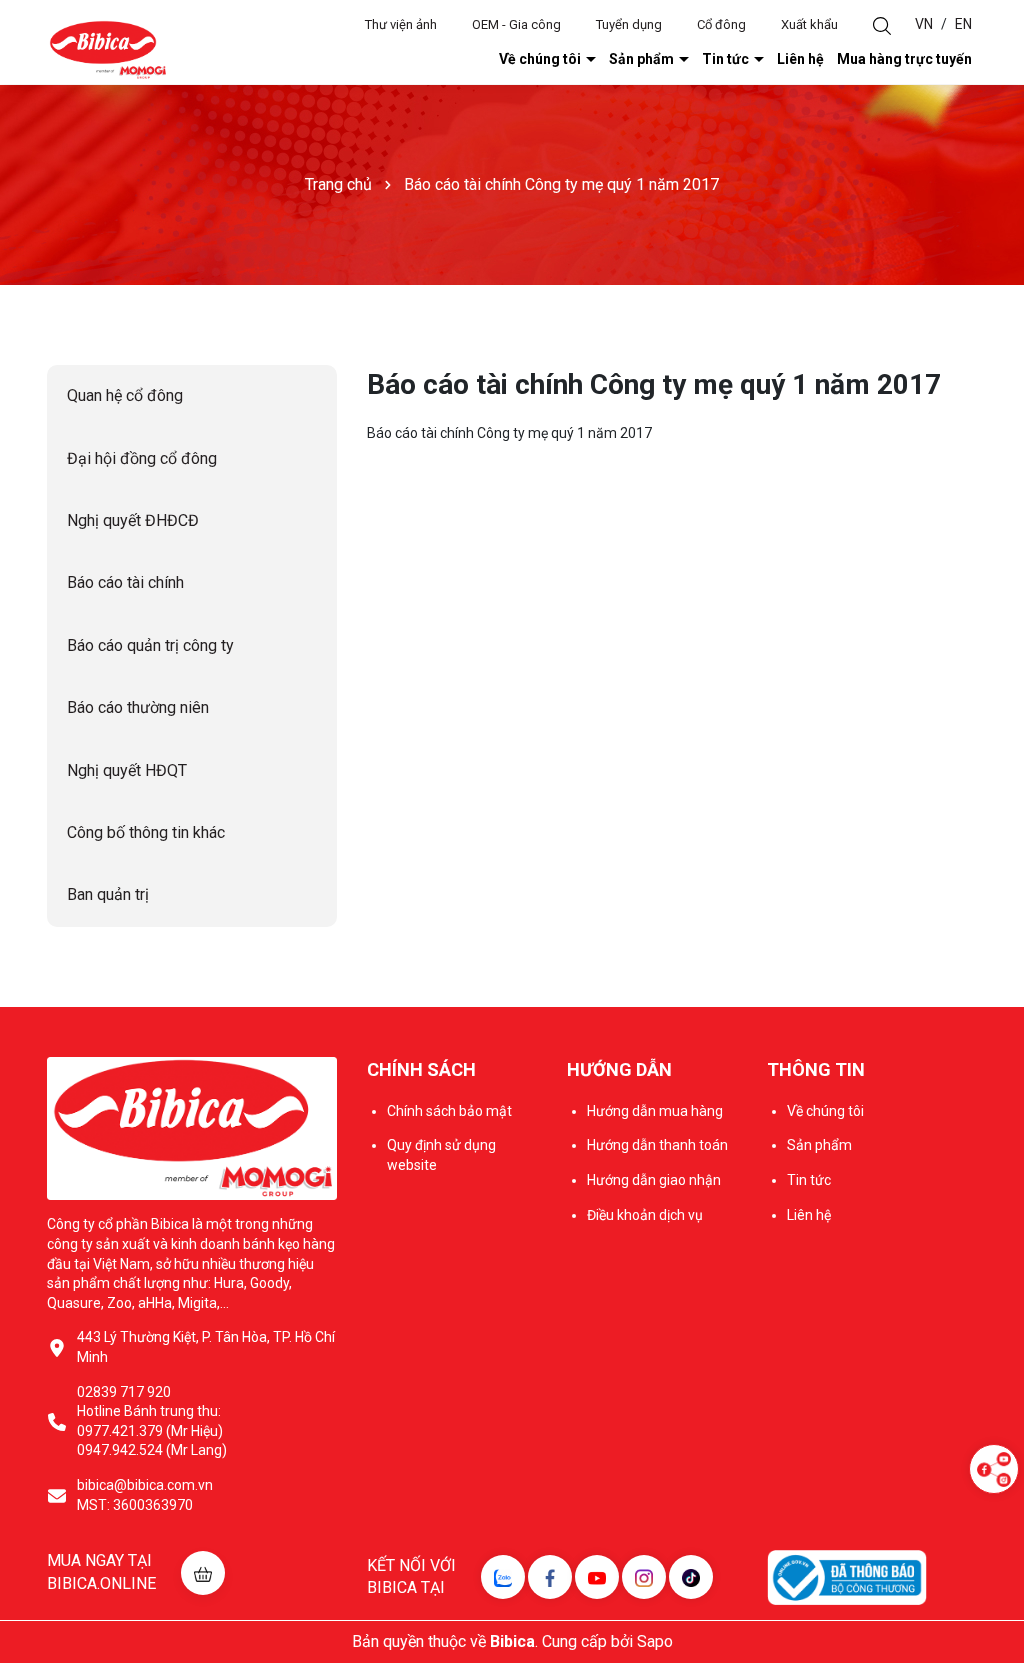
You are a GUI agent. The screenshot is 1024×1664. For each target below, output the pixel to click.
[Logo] (107, 48)
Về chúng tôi (541, 59)
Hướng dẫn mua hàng (655, 1111)
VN (924, 24)
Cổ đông (721, 24)
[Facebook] (550, 1577)
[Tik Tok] (691, 1577)
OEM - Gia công (516, 24)
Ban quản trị (108, 894)
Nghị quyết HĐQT (127, 770)
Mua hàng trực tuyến (904, 59)
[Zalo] (503, 1577)
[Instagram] (644, 1577)
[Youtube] (597, 1577)
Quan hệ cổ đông (125, 395)
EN (963, 24)
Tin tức (727, 59)
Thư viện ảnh (401, 24)
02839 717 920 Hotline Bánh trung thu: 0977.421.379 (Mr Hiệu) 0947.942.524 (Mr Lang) (152, 1421)
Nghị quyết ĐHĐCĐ (133, 520)
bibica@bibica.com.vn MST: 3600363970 (145, 1495)
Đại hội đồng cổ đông (142, 458)
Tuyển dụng (629, 24)
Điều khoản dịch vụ (645, 1215)
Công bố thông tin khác (146, 832)
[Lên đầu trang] (994, 1529)
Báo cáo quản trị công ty (150, 645)
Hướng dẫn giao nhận (654, 1180)
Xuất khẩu (809, 24)
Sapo (655, 1641)
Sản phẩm (643, 59)
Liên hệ (800, 59)
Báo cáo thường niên (138, 707)
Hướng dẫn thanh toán (657, 1145)
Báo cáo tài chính (125, 582)
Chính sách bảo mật (449, 1111)
